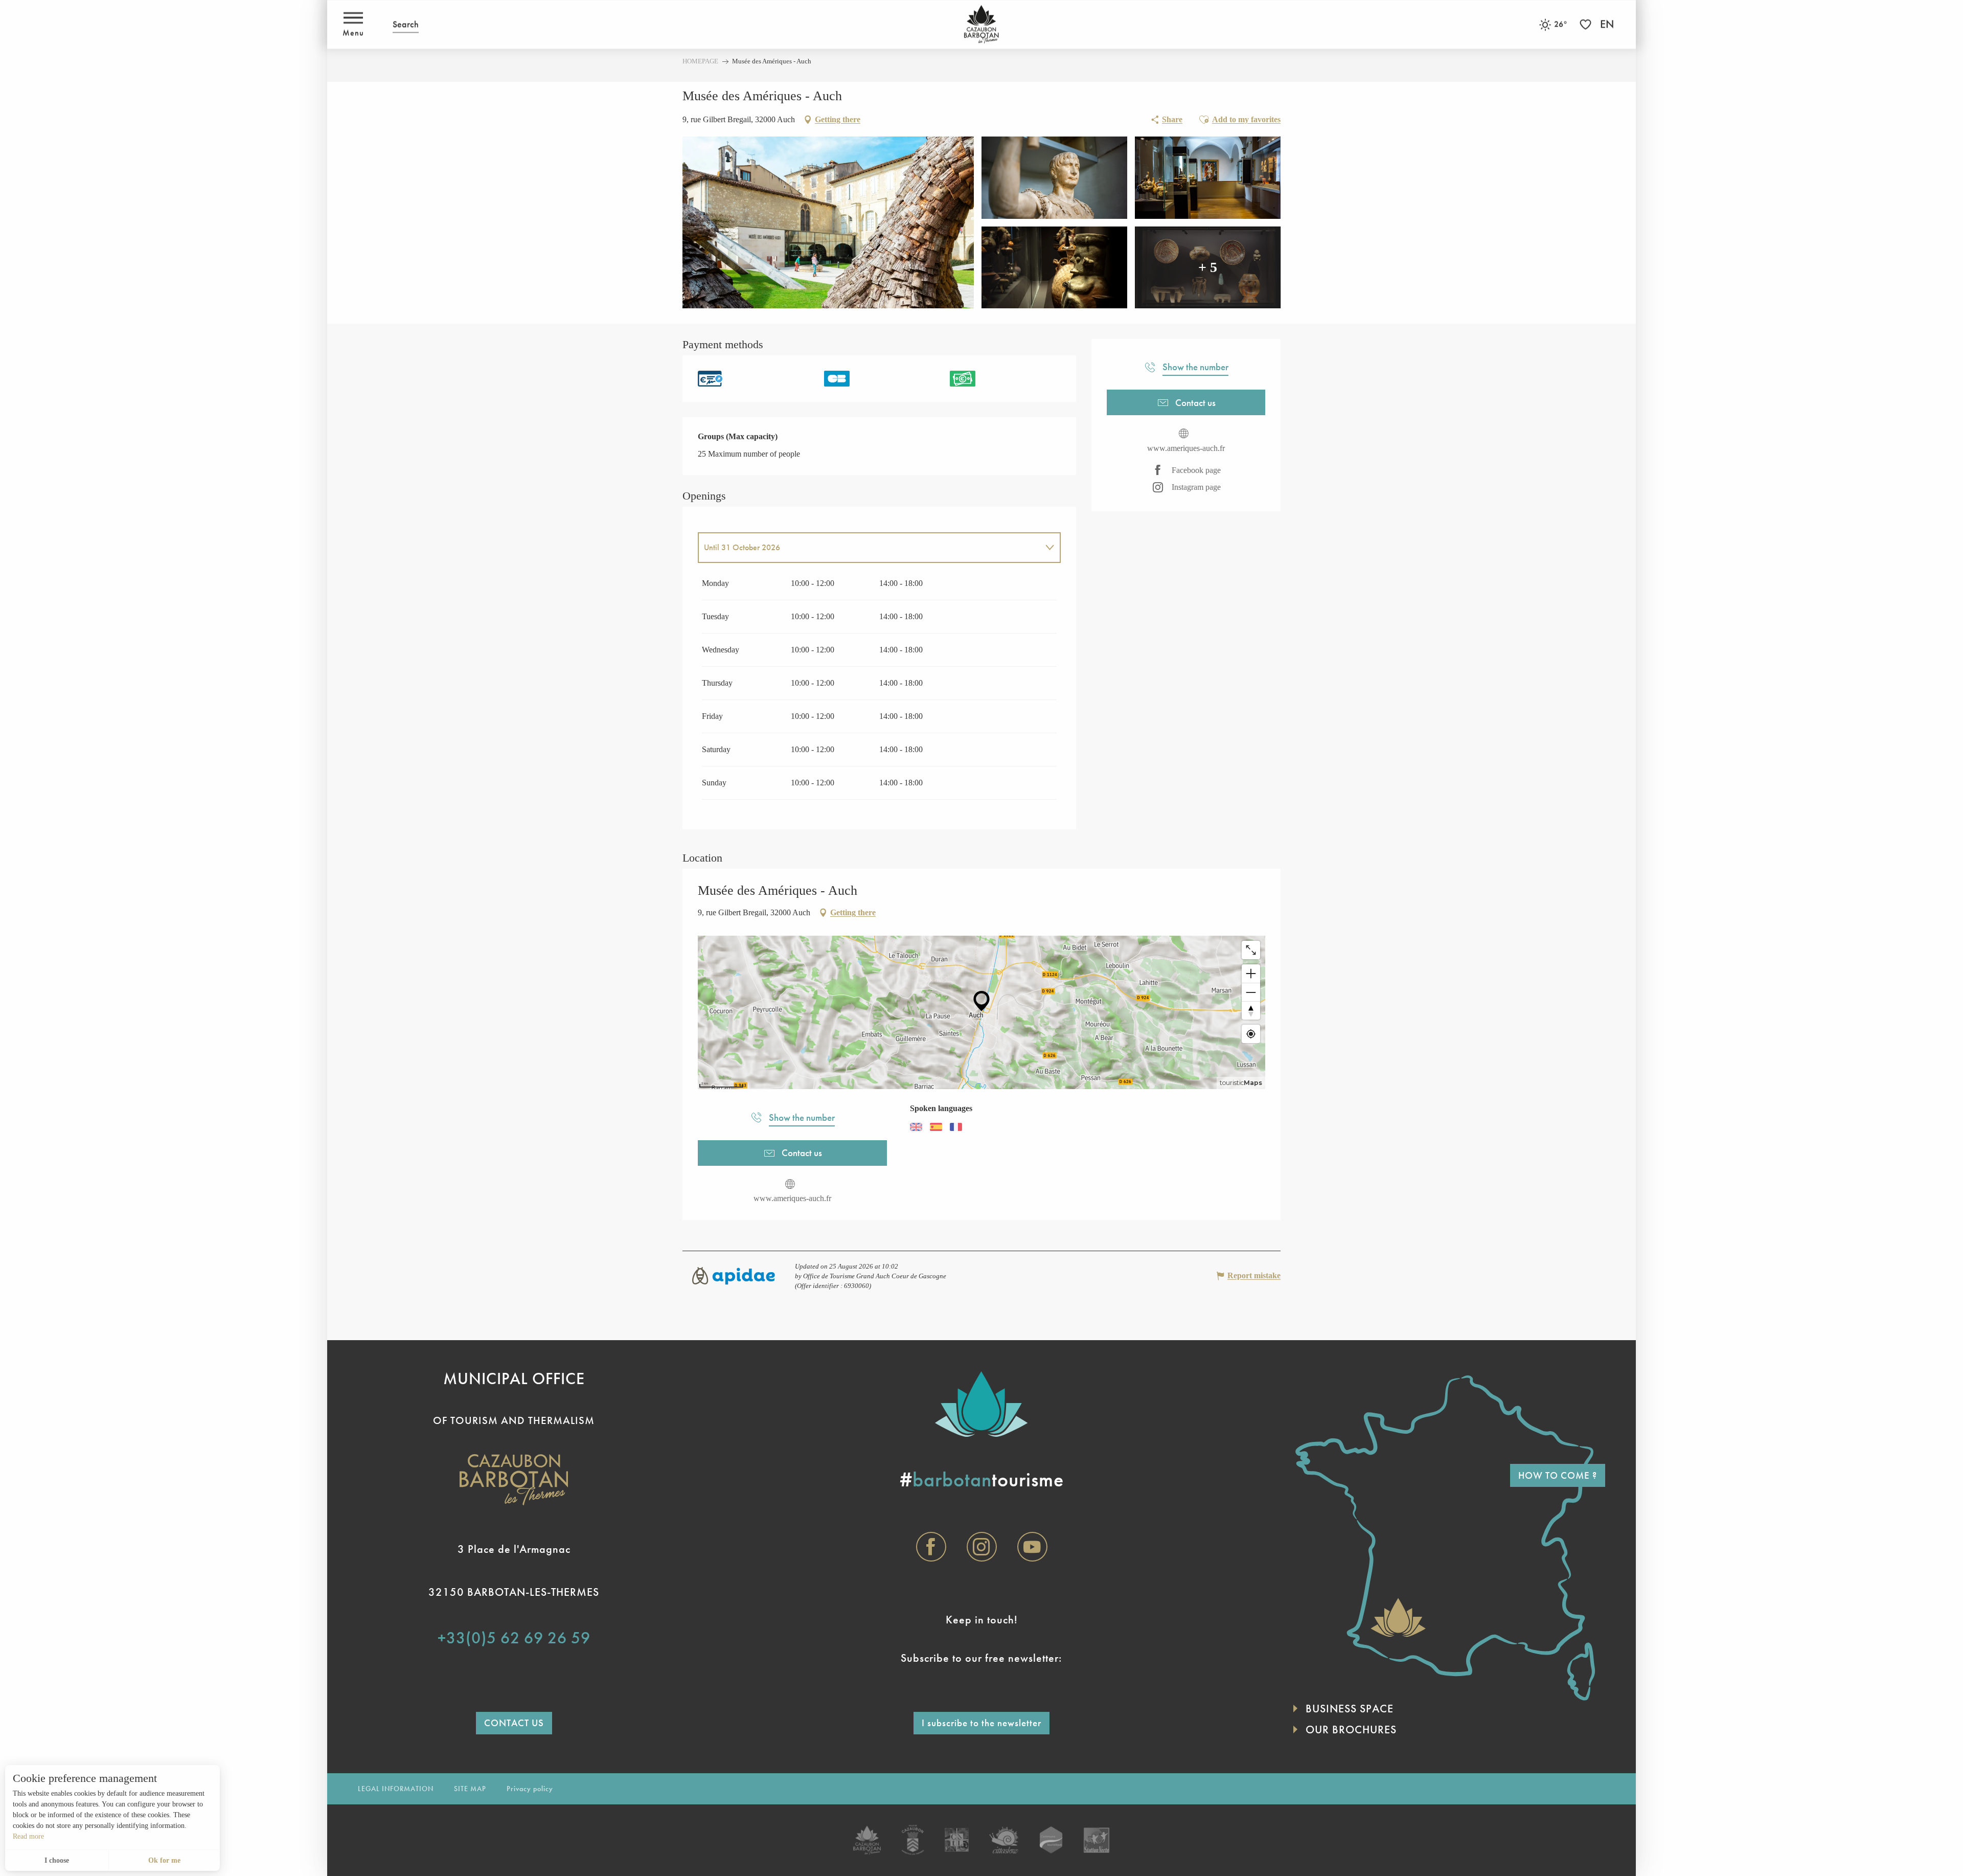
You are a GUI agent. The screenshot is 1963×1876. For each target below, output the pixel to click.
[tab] (869, 548)
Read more (28, 1836)
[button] (406, 24)
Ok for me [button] (164, 1860)
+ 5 (1208, 267)
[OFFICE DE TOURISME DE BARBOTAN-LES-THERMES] (981, 24)
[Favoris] (1587, 24)
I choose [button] (57, 1860)
